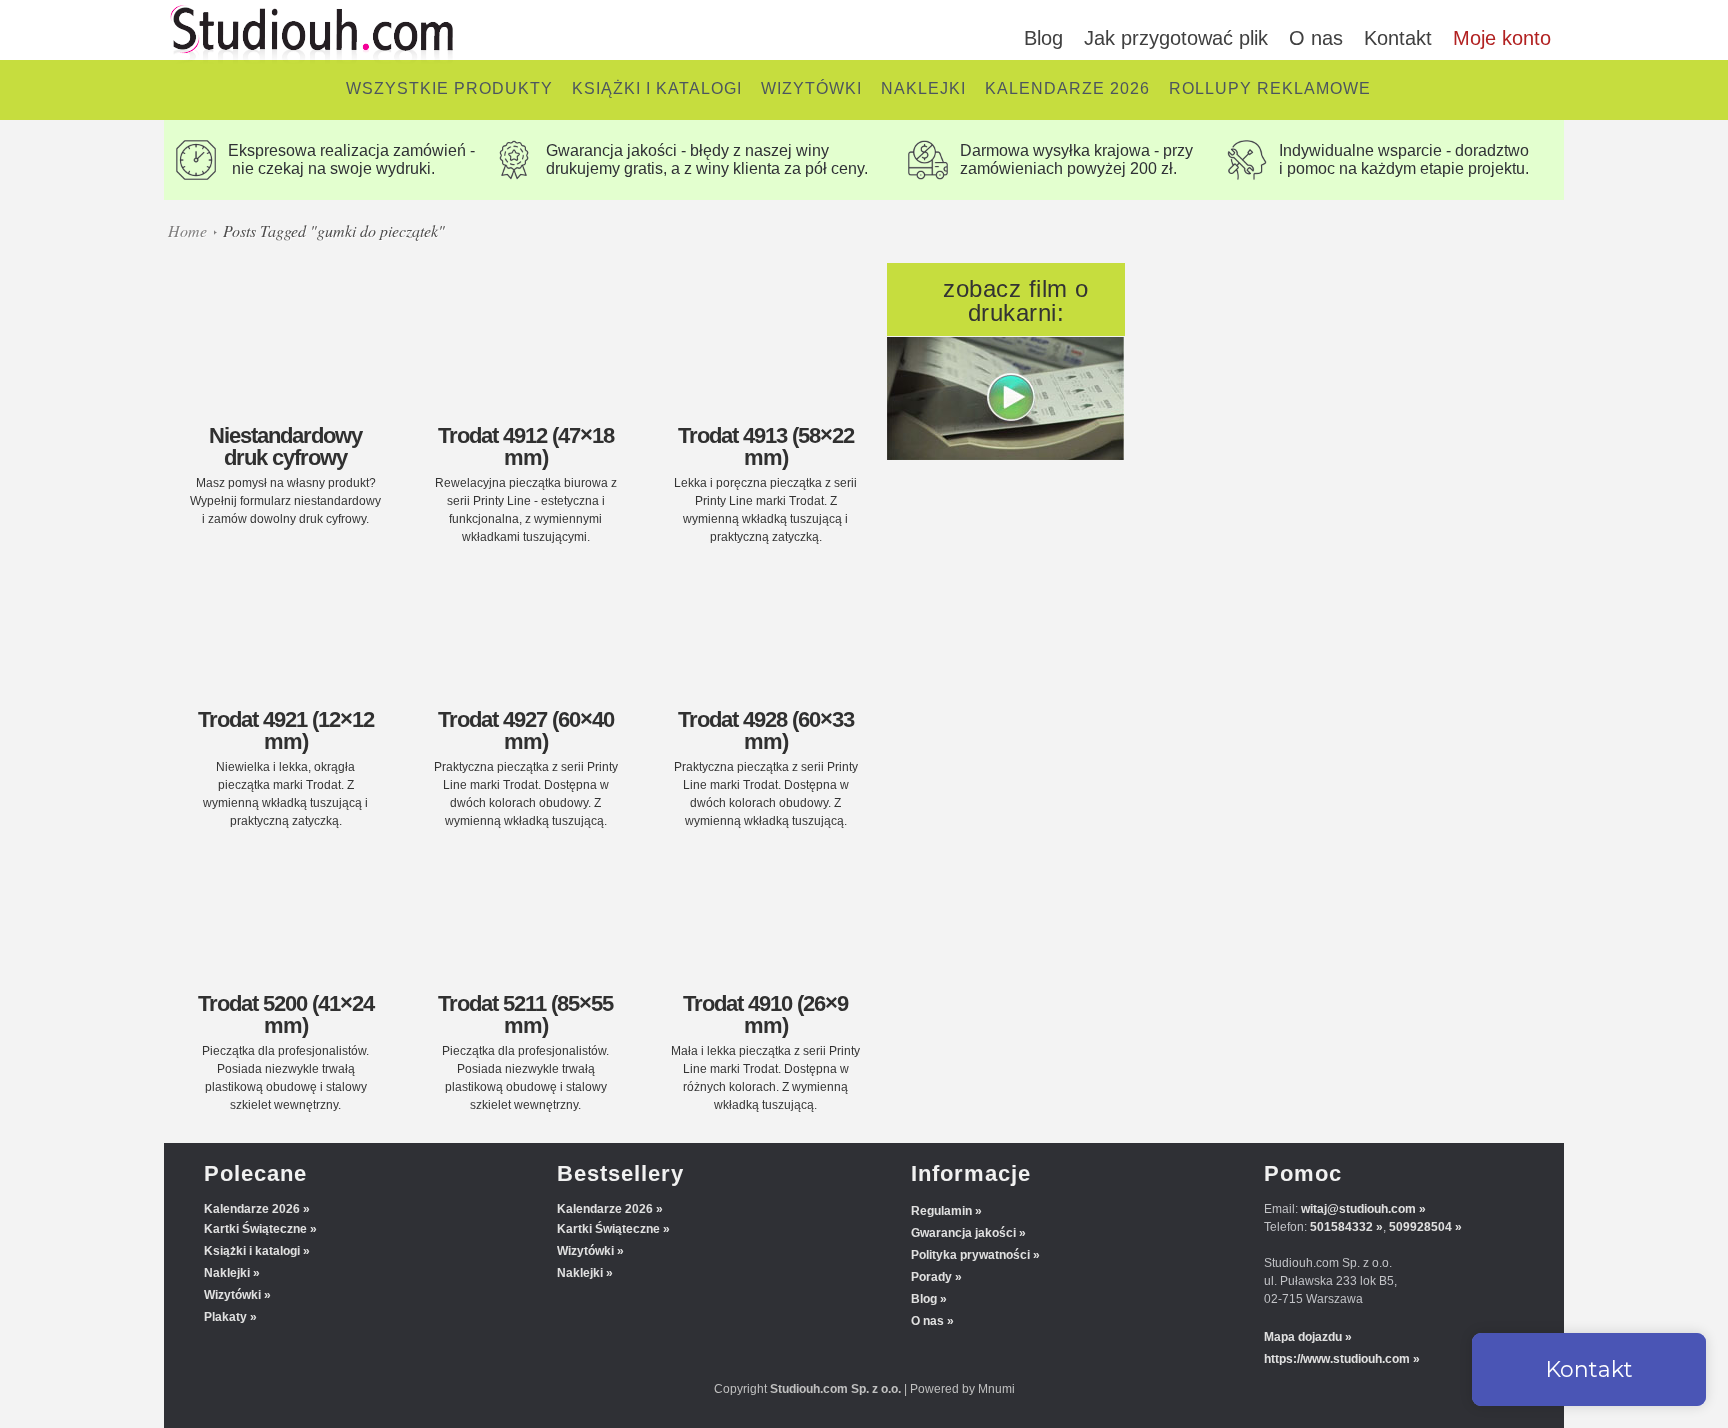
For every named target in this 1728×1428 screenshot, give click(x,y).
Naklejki (227, 1273)
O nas (1316, 38)
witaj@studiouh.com (1358, 1209)
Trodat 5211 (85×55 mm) (525, 1014)
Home (187, 230)
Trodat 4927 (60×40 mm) (526, 730)
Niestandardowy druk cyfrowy (285, 446)
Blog (1043, 38)
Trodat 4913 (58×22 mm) (766, 446)
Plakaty (225, 1317)
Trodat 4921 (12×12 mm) (286, 730)
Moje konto (1502, 38)
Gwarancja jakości (963, 1233)
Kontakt (1398, 38)
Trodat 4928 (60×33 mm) (766, 730)
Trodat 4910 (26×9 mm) (765, 1014)
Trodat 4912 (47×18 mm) (526, 446)
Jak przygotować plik (1176, 38)
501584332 (1341, 1227)
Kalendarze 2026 (252, 1209)
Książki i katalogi (252, 1251)
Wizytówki (232, 1295)
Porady (931, 1277)
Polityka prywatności (970, 1255)
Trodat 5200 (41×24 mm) (286, 1014)
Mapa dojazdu (1303, 1337)
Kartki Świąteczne (255, 1229)
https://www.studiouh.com (1337, 1359)
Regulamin (941, 1211)
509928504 (1420, 1227)
